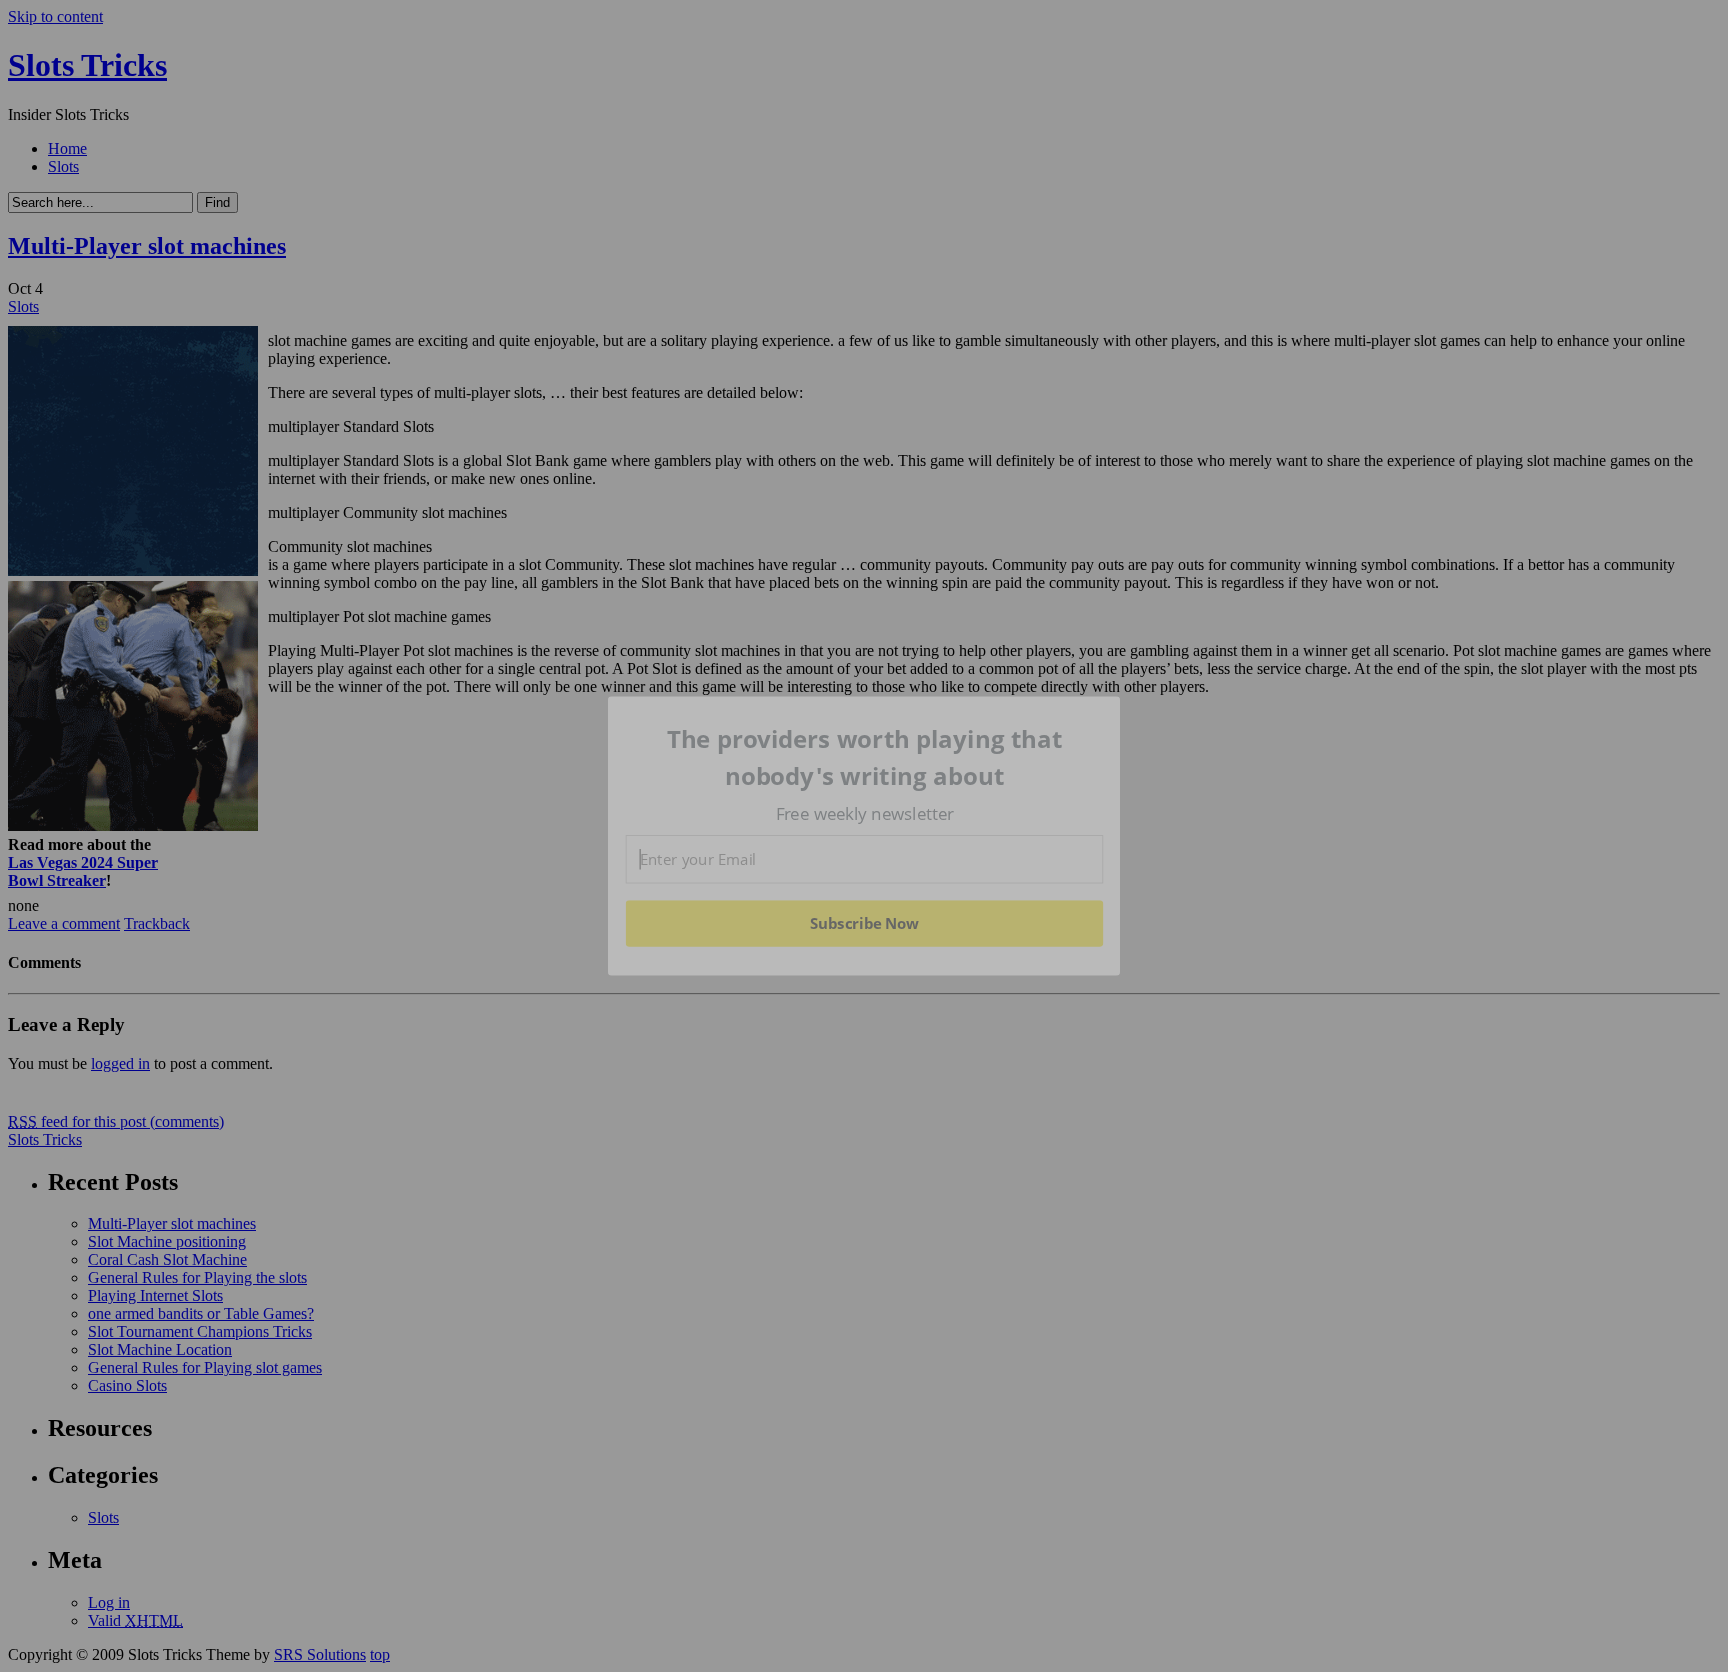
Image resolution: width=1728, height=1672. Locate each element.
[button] (865, 757)
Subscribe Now (864, 923)
